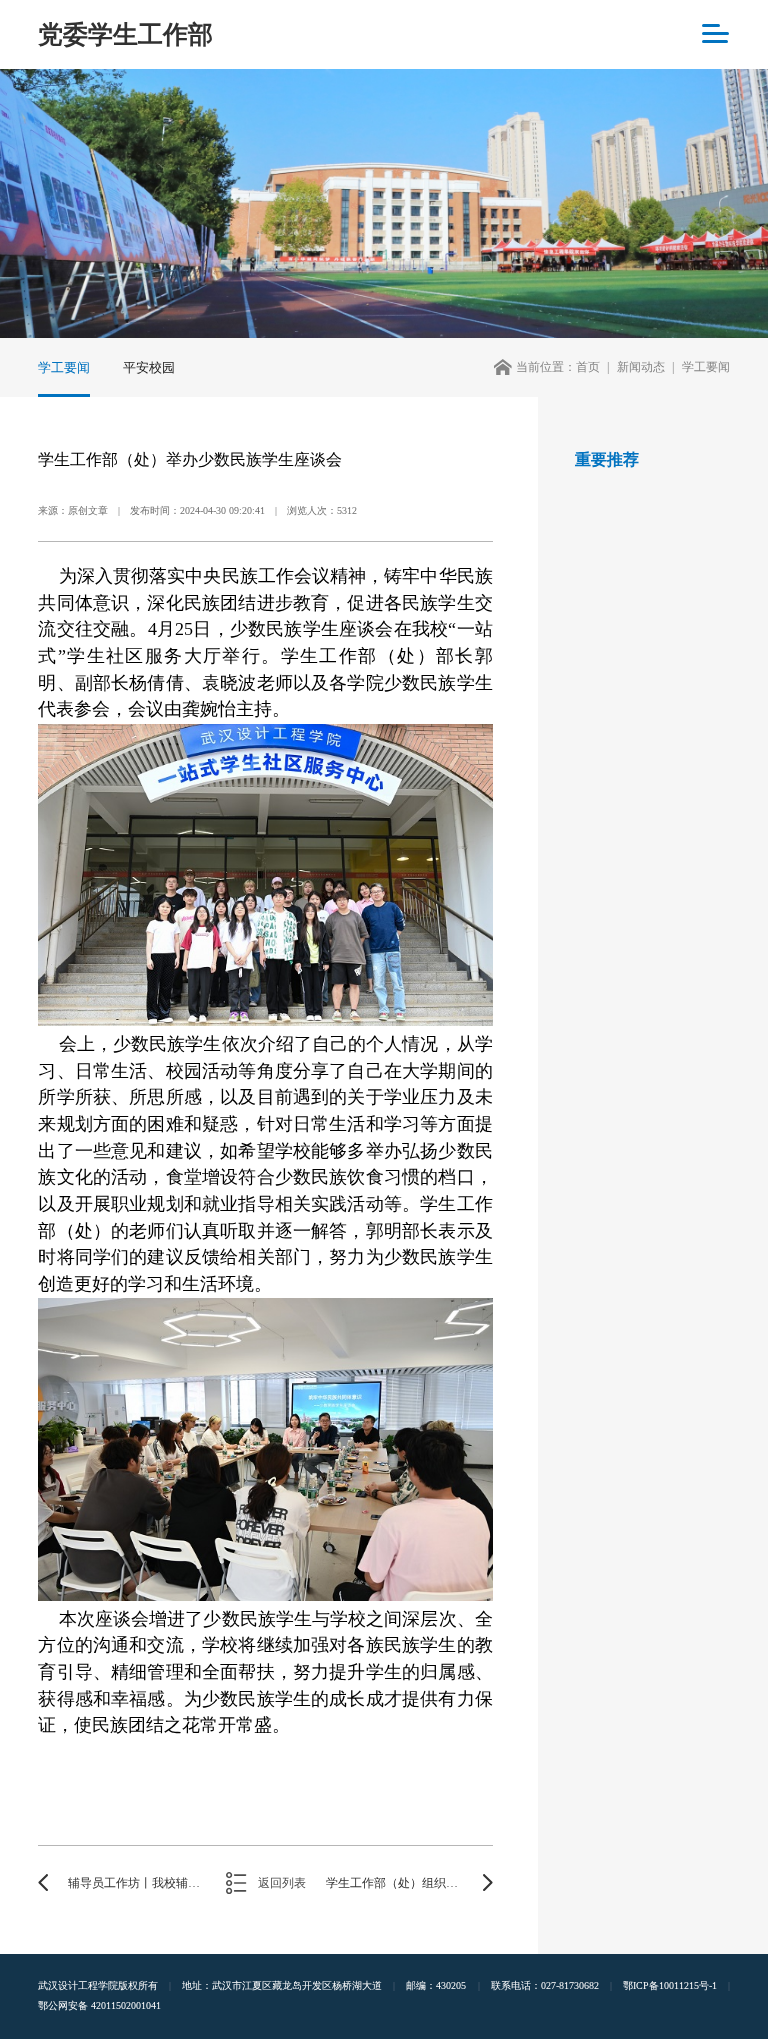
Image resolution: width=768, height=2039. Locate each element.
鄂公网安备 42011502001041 (99, 2005)
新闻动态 (641, 367)
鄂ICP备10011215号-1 (670, 1985)
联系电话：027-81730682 (545, 1985)
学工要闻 (64, 367)
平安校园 (149, 367)
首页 (588, 367)
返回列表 (282, 1883)
